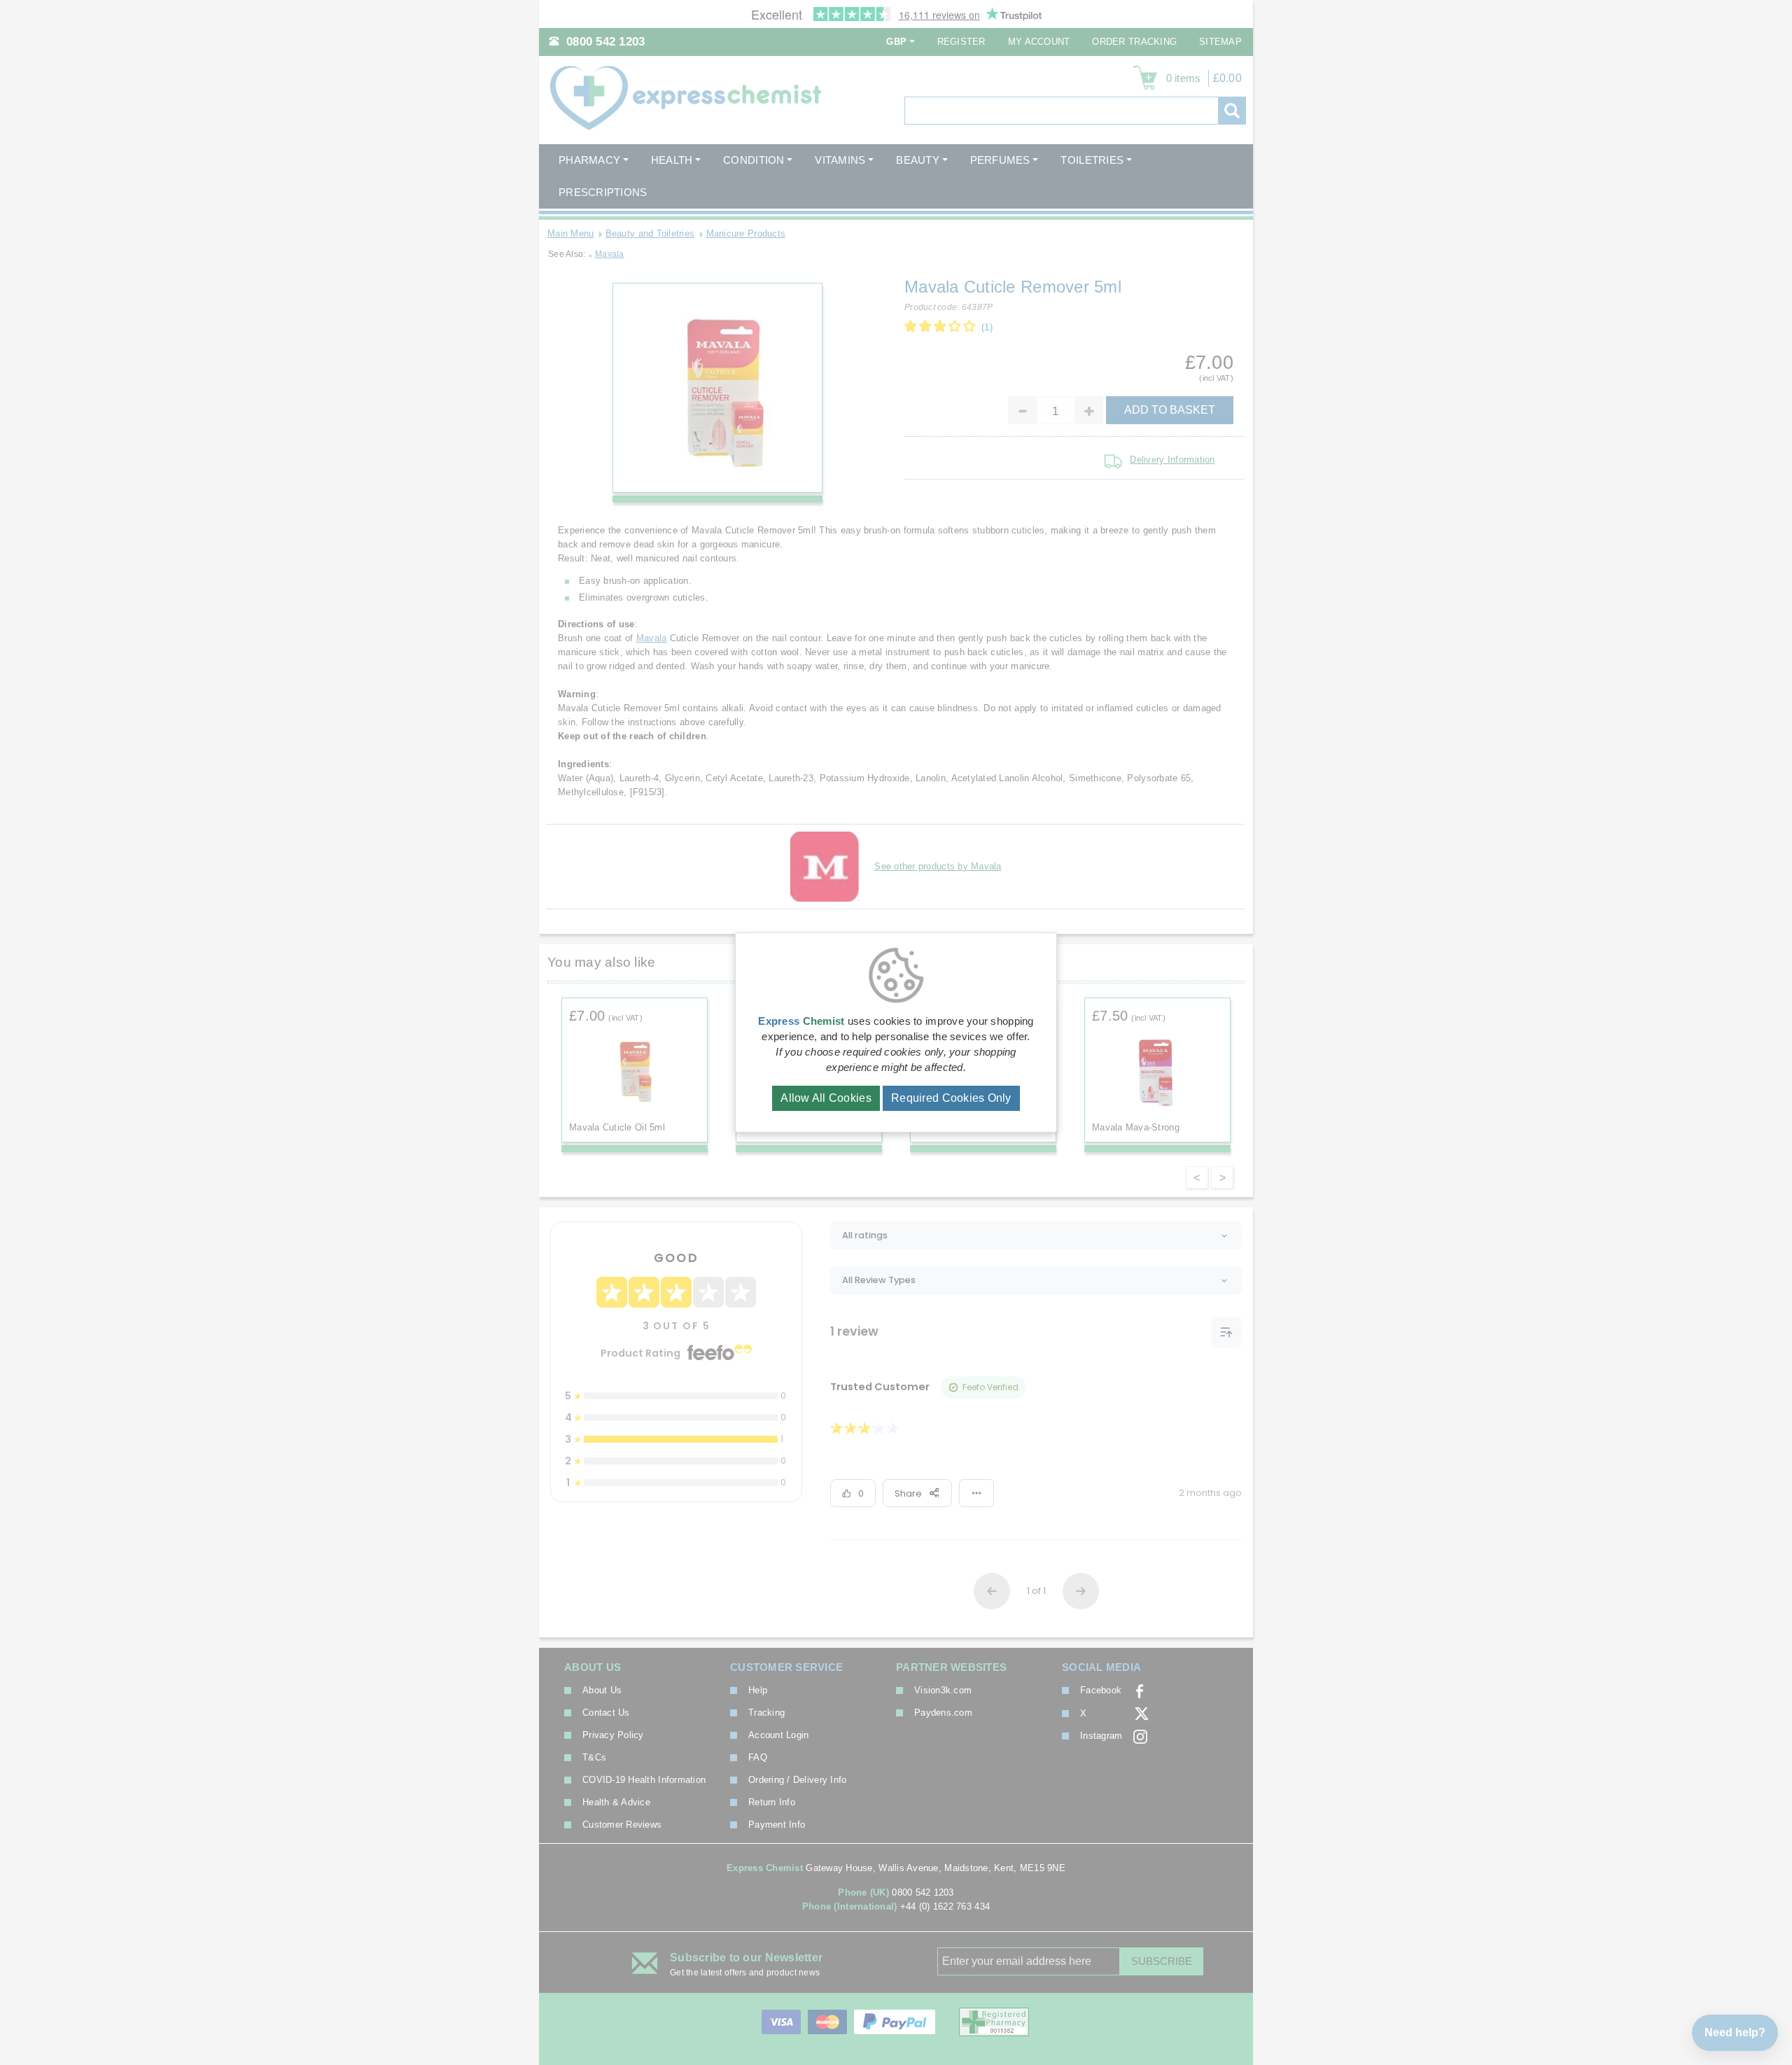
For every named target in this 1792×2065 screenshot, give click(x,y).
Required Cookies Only (951, 1098)
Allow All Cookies (826, 1098)
